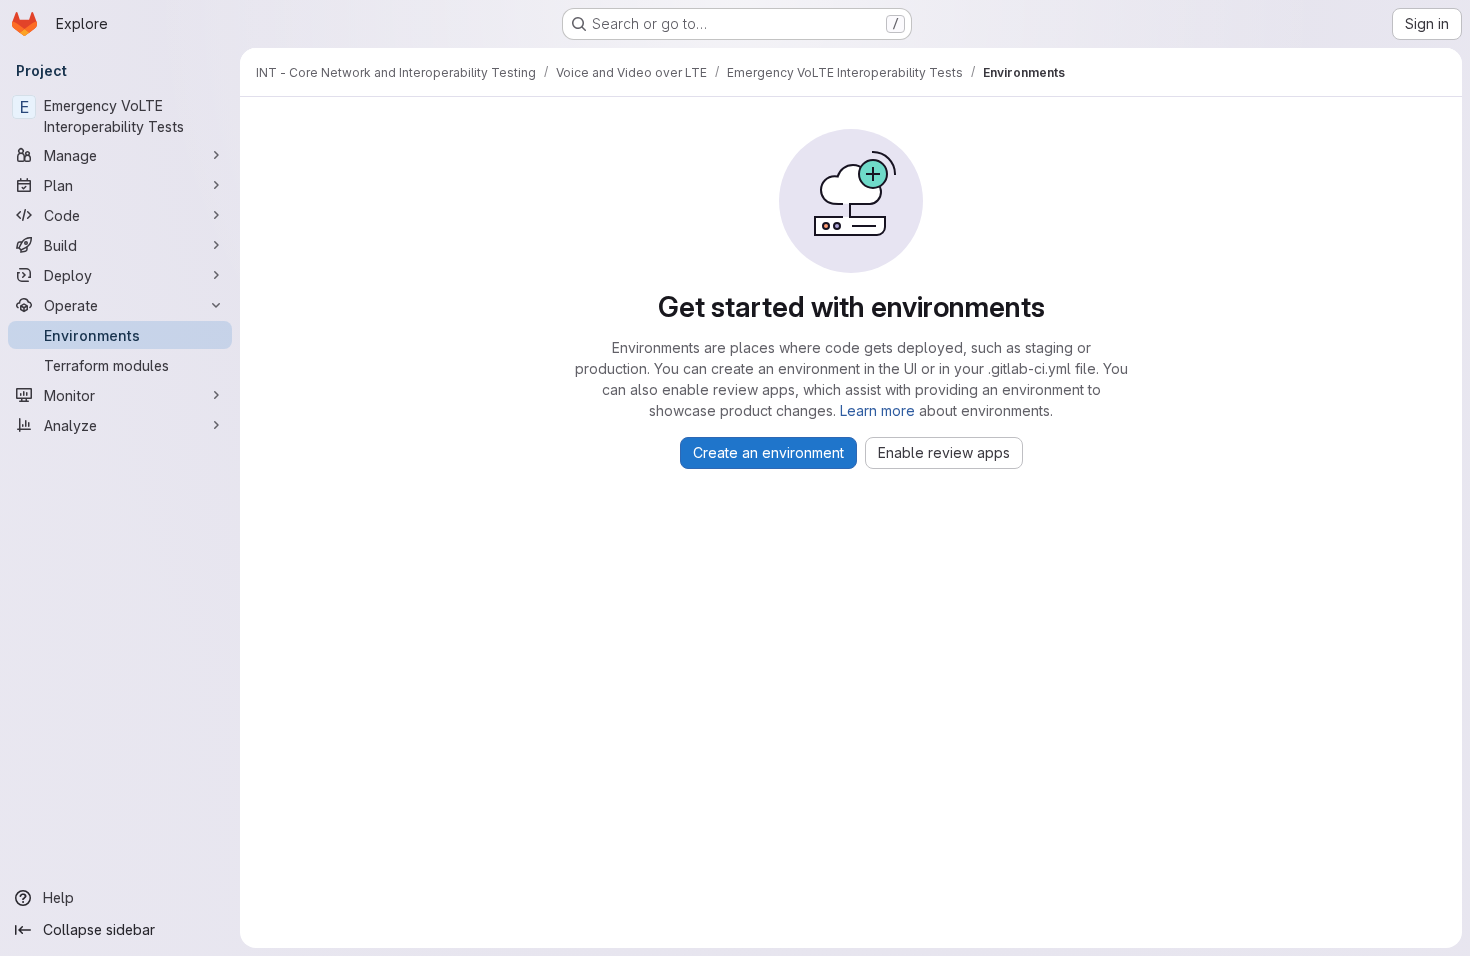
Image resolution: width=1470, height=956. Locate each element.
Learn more (877, 410)
